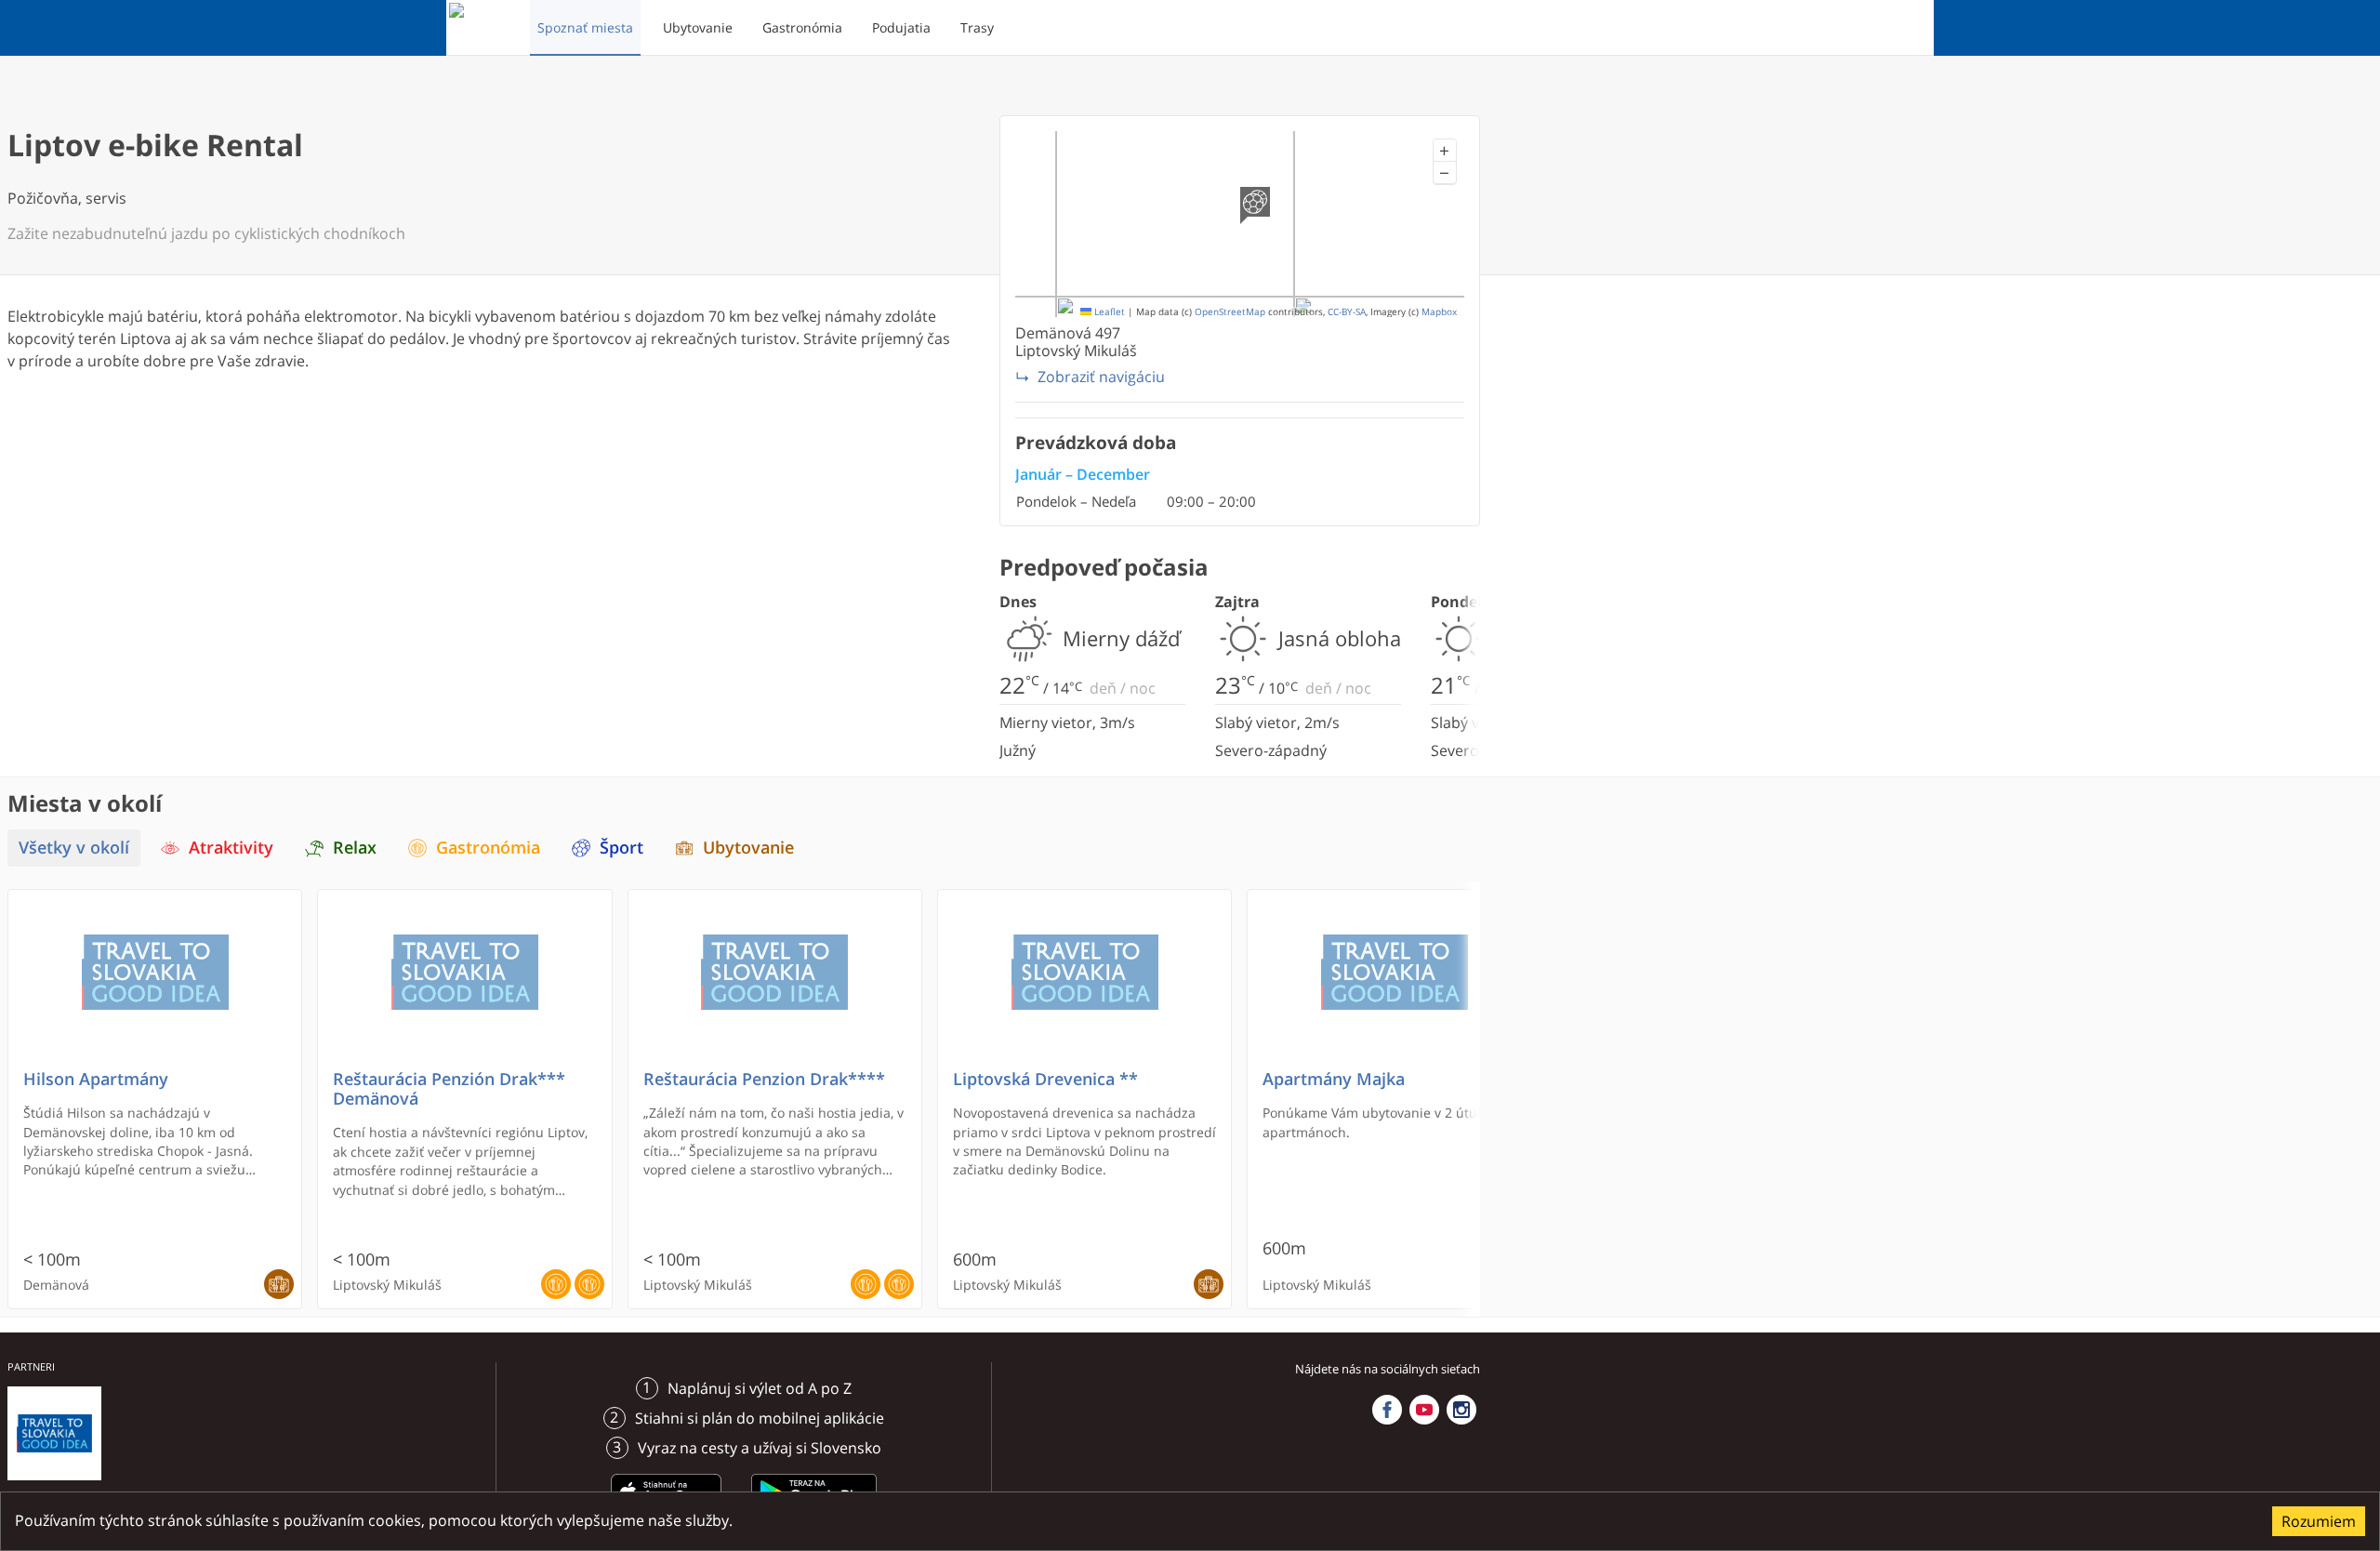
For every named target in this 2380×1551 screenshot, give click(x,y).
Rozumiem (2319, 1521)
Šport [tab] (621, 848)
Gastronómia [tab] (488, 848)
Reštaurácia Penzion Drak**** (764, 1079)
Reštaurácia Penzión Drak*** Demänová (449, 1089)
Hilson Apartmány (96, 1079)
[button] (1445, 151)
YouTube (1424, 1410)
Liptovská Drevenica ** (1045, 1079)
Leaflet (1108, 312)
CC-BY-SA (1347, 312)
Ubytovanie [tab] (748, 848)
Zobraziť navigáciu (1101, 377)
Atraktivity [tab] (231, 848)
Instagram (1461, 1410)
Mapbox (1439, 312)
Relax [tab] (355, 848)
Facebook (1387, 1410)
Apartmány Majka (1334, 1079)
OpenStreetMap (1230, 312)
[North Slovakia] (481, 28)
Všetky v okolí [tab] (74, 848)
